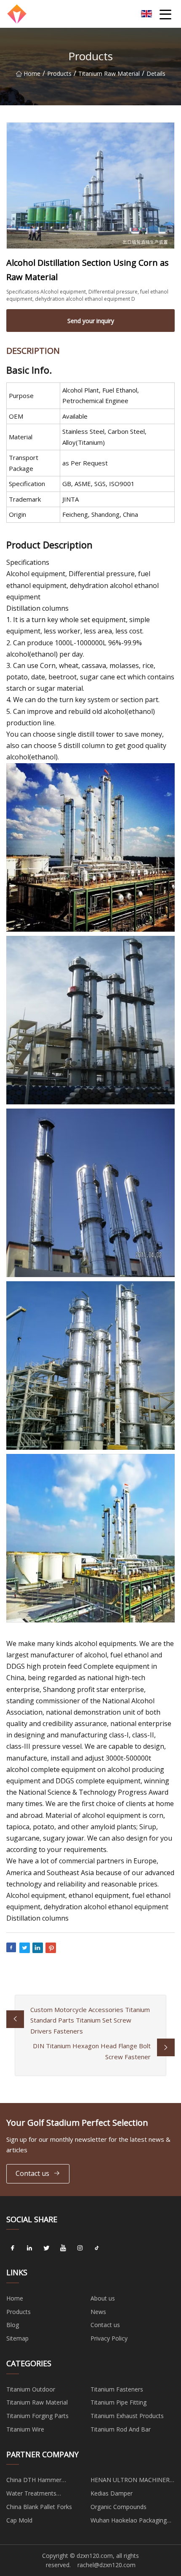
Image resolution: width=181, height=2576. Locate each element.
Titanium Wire (25, 2429)
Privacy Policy (109, 2338)
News (98, 2312)
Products (59, 73)
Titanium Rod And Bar (121, 2429)
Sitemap (17, 2338)
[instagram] (80, 2248)
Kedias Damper (112, 2493)
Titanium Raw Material (109, 73)
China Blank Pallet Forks (39, 2507)
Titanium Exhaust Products (127, 2416)
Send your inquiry (91, 321)
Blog (13, 2325)
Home (32, 73)
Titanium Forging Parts (37, 2416)
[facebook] (13, 2248)
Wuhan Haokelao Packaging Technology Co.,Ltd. (129, 2522)
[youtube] (63, 2248)
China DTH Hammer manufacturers (34, 2481)
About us (103, 2298)
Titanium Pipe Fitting (118, 2402)
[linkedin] (29, 2248)
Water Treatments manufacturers (31, 2495)
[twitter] (46, 2248)
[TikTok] (97, 2248)
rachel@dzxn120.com (106, 2565)
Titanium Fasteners (117, 2389)
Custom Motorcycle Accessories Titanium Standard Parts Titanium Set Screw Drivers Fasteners (90, 2020)
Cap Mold (19, 2520)
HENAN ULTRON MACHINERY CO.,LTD (132, 2481)
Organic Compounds (118, 2507)
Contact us (32, 2173)
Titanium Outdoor (31, 2389)
